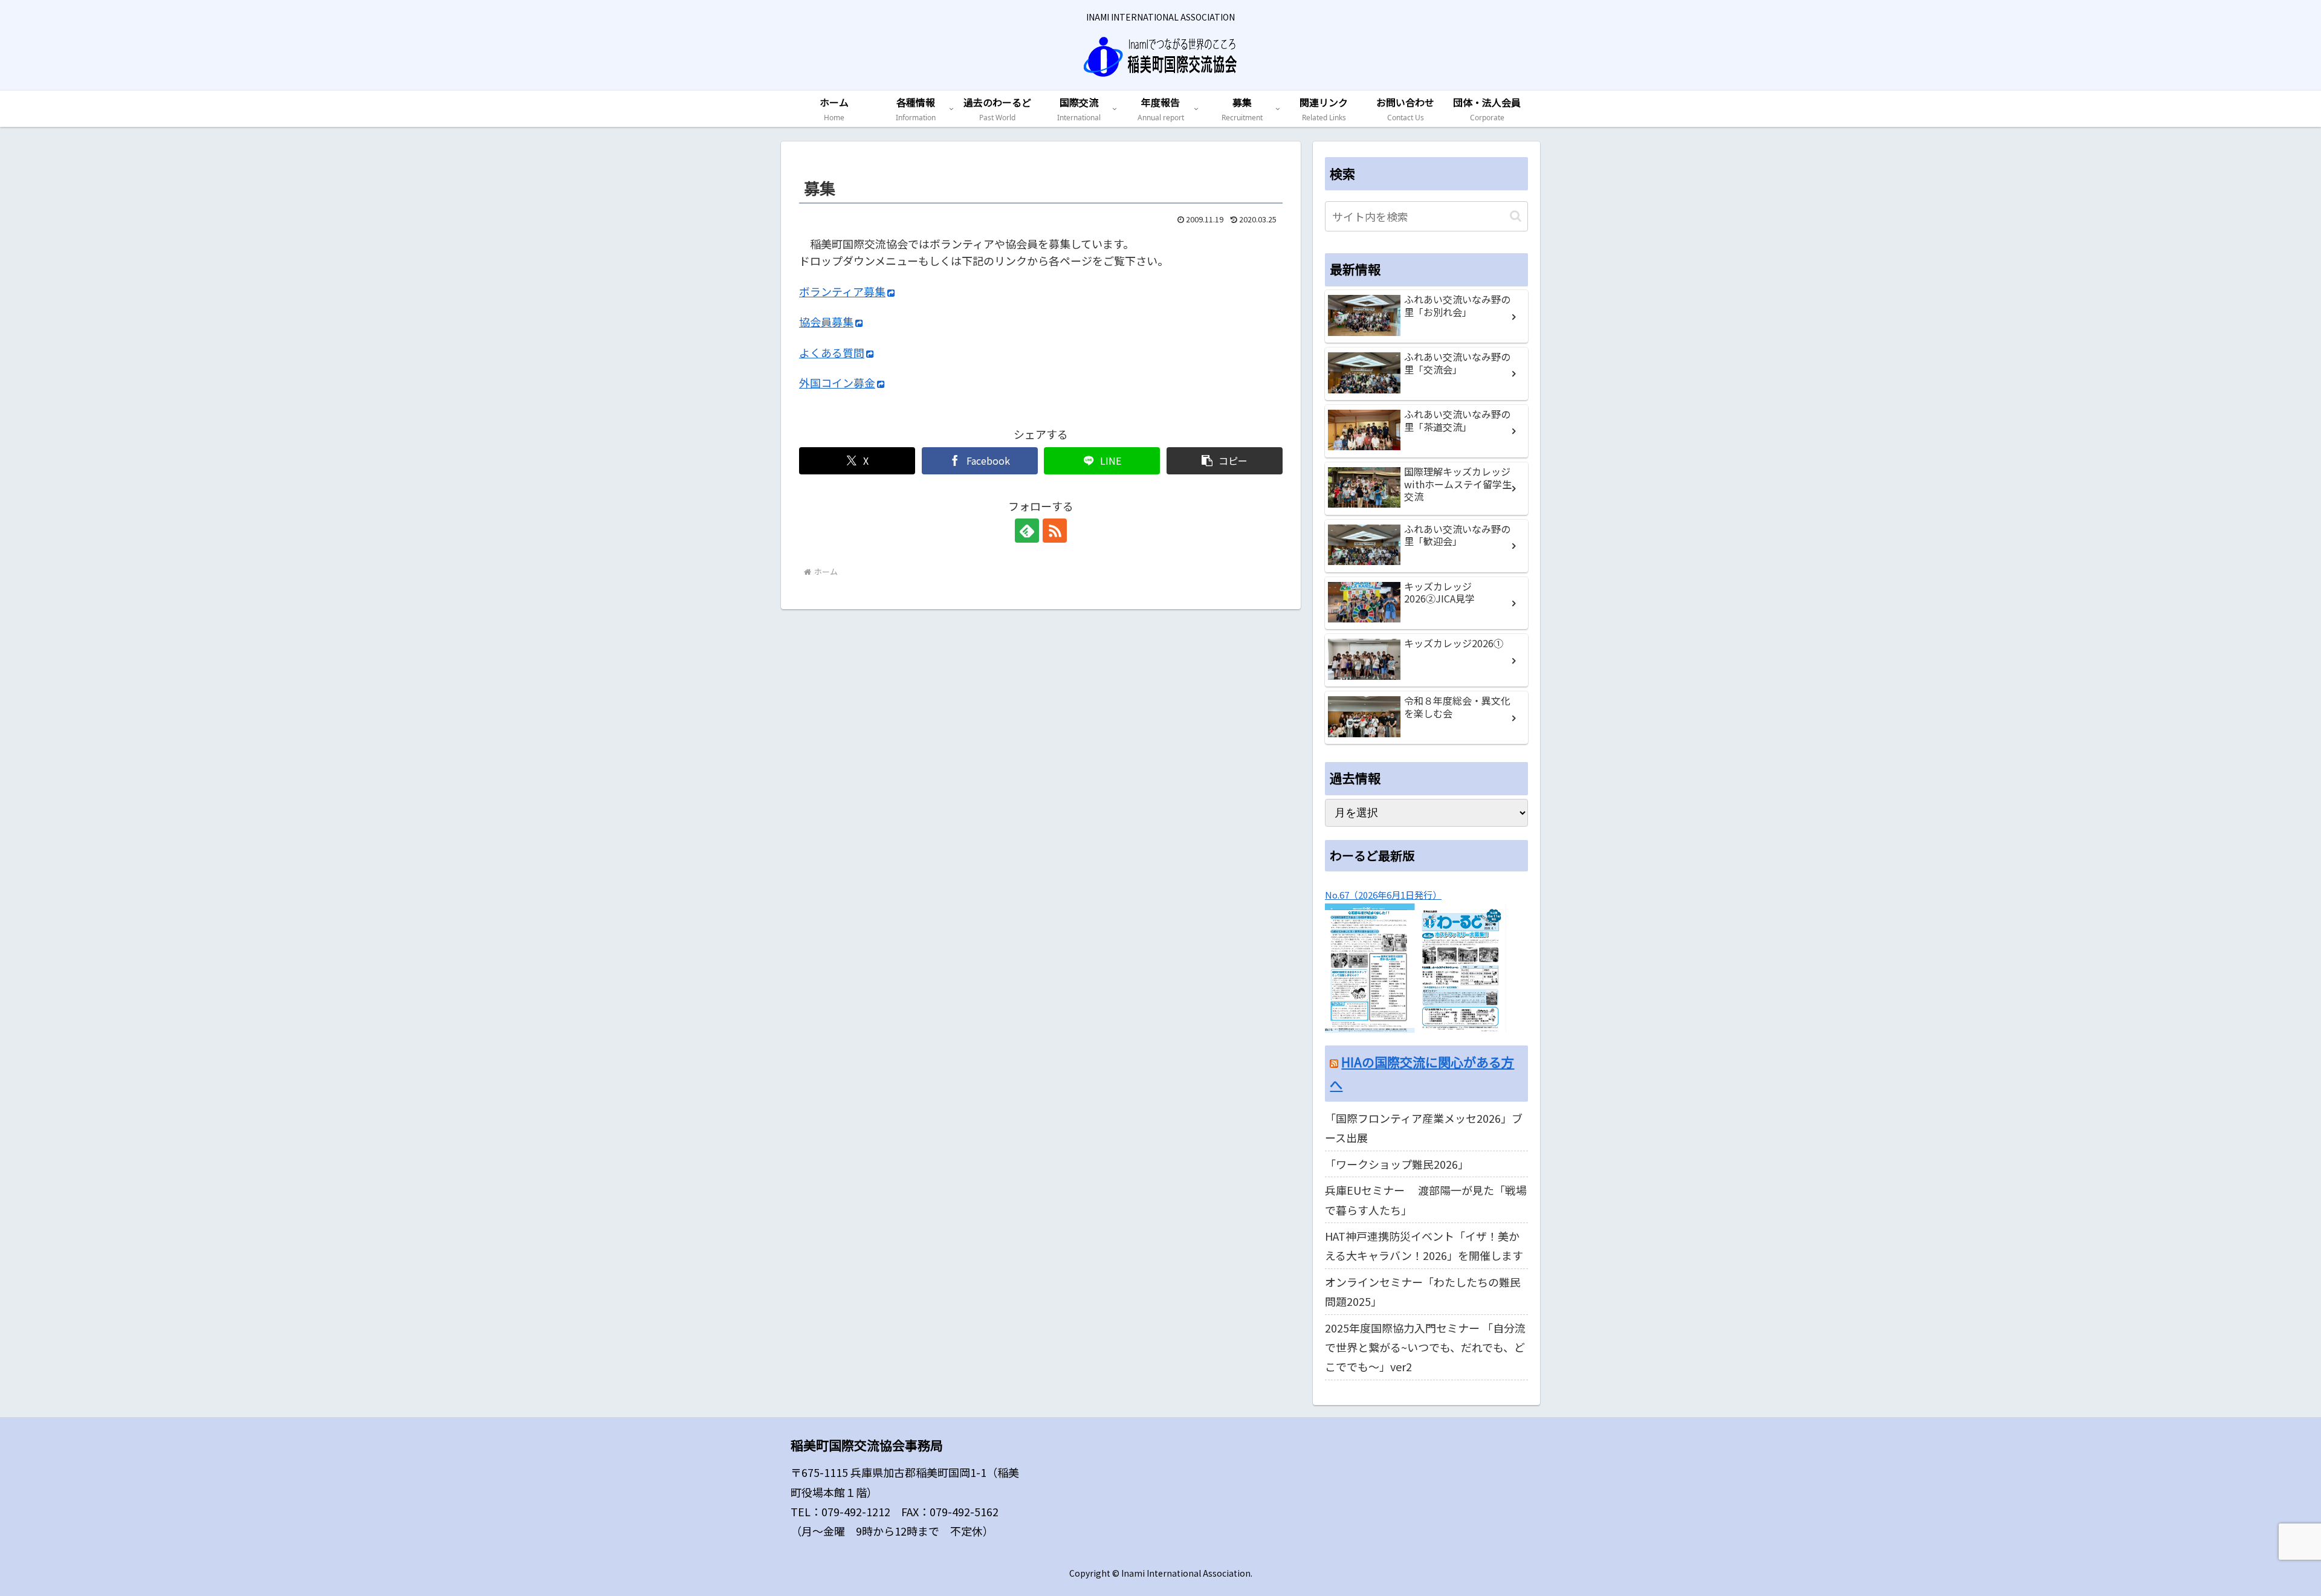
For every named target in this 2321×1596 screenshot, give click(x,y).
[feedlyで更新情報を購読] (1027, 531)
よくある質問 (832, 352)
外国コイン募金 (837, 383)
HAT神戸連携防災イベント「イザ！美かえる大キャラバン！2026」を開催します (1424, 1245)
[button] (1225, 461)
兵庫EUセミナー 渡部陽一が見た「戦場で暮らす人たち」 (1426, 1200)
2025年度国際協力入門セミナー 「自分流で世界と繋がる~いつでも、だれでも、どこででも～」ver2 (1425, 1347)
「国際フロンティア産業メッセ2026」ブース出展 (1424, 1128)
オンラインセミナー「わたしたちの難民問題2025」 (1423, 1291)
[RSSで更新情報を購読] (1055, 531)
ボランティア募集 (842, 291)
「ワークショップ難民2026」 (1397, 1164)
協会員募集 (826, 321)
